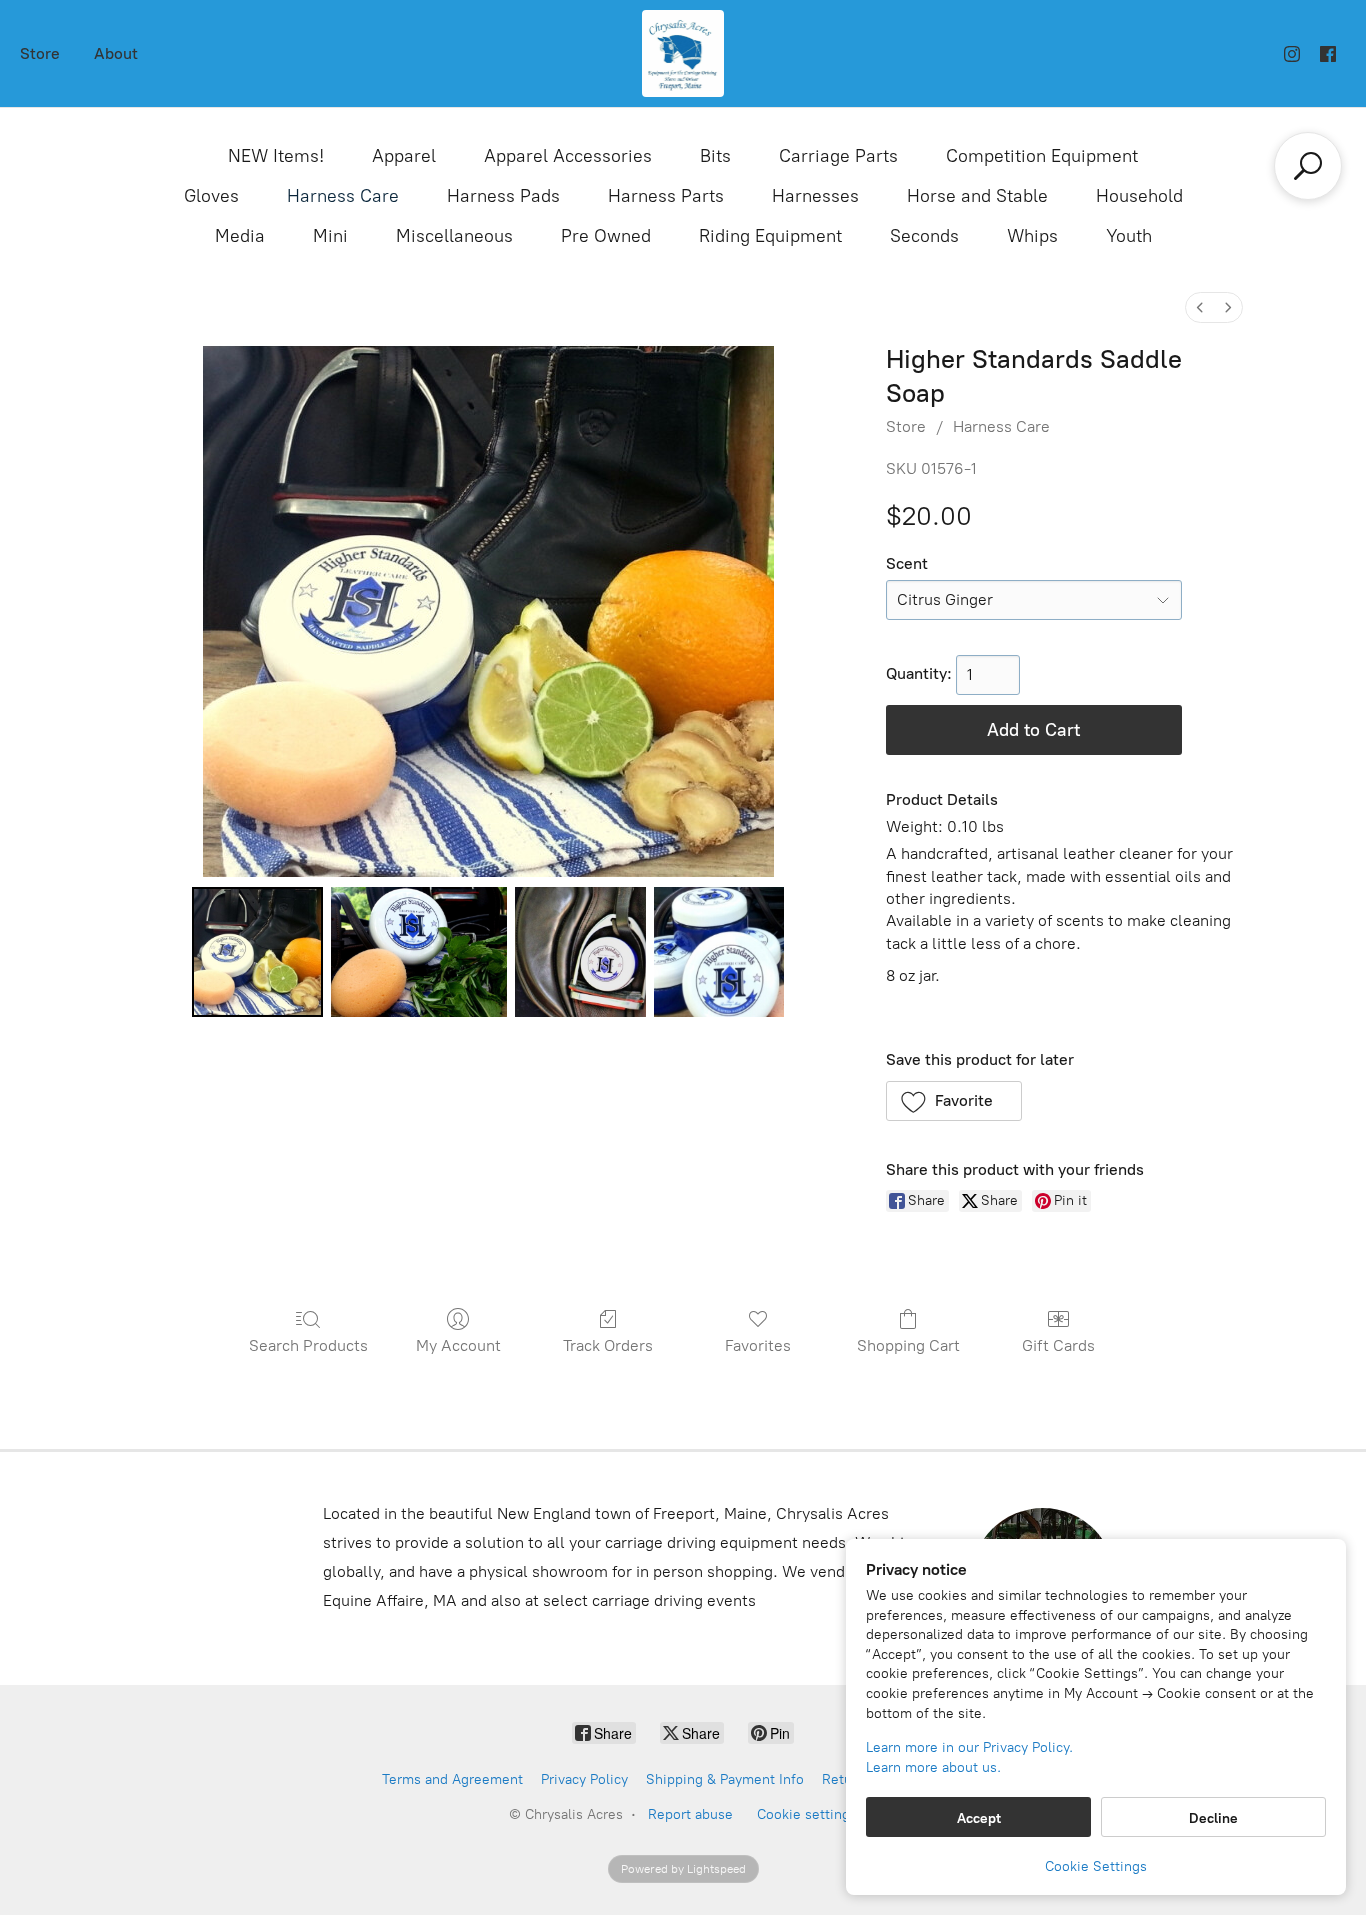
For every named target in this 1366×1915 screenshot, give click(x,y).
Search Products (308, 1345)
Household (1139, 196)
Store (40, 53)
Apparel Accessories (568, 156)
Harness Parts (666, 196)
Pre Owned (606, 236)
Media (240, 236)
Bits (715, 156)
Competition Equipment (1042, 156)
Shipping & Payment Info (725, 1779)
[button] (954, 1101)
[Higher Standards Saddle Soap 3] (719, 952)
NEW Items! (276, 156)
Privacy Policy (584, 1779)
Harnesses (815, 196)
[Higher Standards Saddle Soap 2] (580, 952)
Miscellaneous (454, 236)
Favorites (758, 1345)
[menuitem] (1200, 307)
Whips (1032, 236)
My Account (458, 1345)
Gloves (211, 196)
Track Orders (608, 1345)
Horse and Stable (977, 196)
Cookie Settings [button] (1096, 1866)
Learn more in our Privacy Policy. (969, 1747)
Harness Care (343, 196)
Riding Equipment (770, 236)
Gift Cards (1058, 1345)
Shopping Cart (908, 1345)
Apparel (404, 156)
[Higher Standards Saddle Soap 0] (257, 952)
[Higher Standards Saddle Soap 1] (419, 952)
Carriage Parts (838, 156)
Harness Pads (503, 196)
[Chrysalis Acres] (683, 53)
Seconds (924, 236)
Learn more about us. (933, 1767)
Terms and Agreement (452, 1779)
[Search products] (1308, 166)
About (116, 53)
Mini (330, 236)
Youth (1129, 236)
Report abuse (690, 1814)
